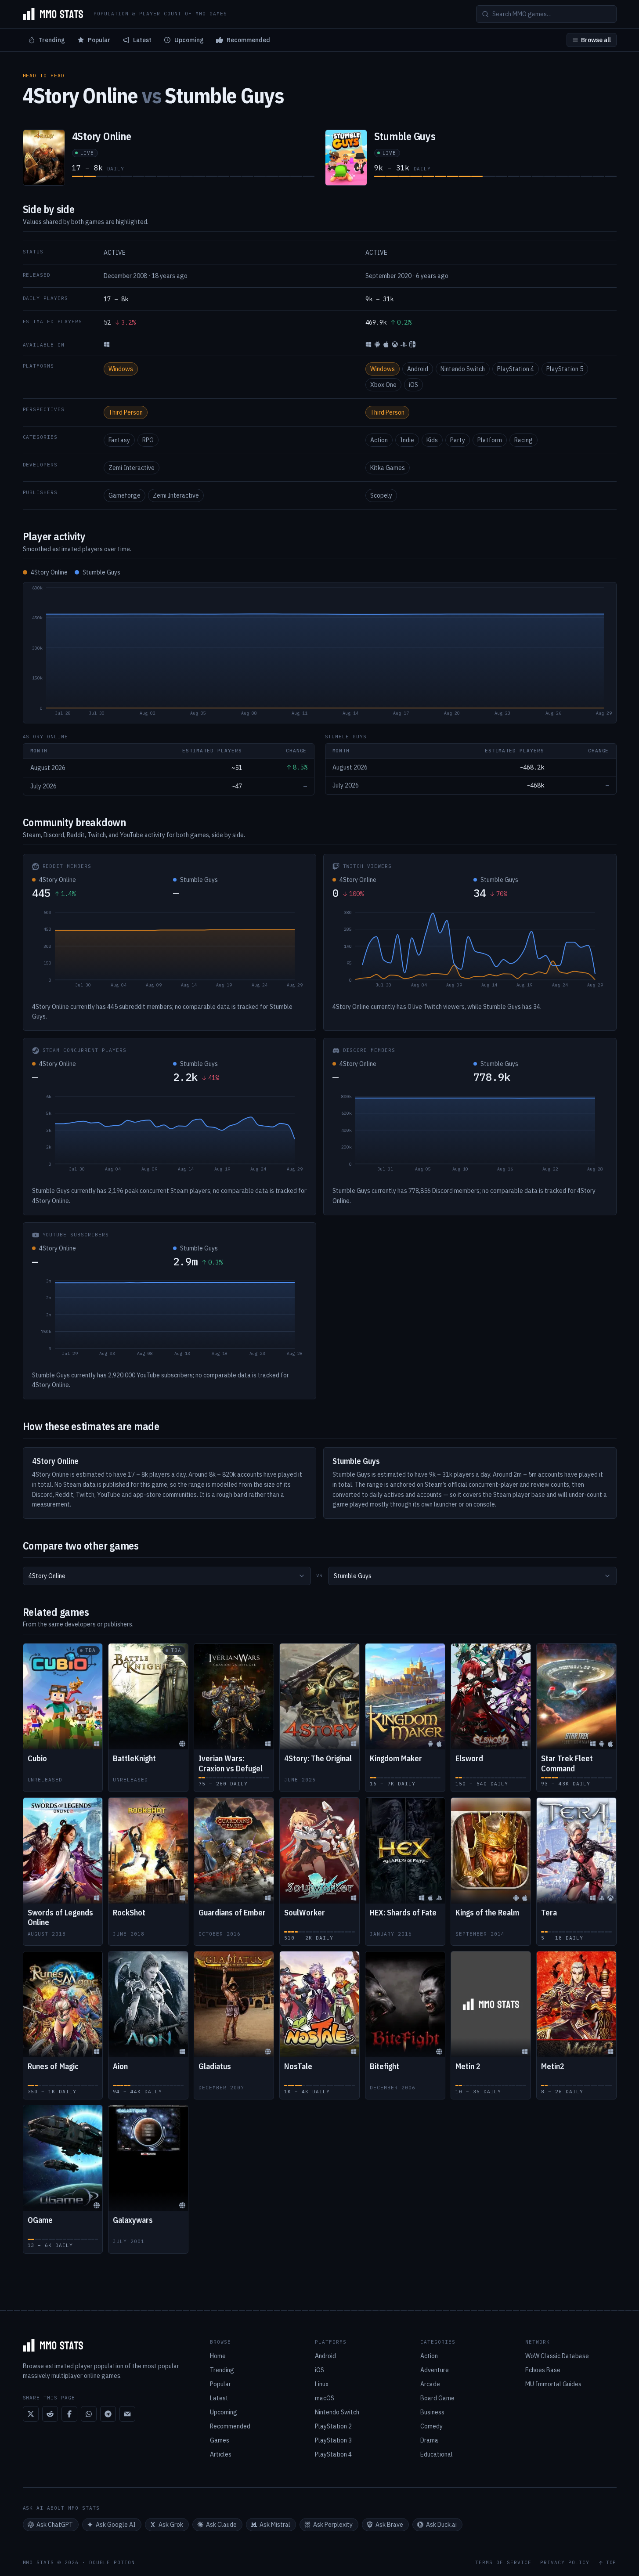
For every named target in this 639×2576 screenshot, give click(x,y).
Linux (322, 2384)
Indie (407, 440)
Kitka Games (388, 468)
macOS (325, 2398)
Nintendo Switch (463, 369)
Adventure (435, 2370)
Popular (99, 40)
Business (432, 2412)
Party (458, 440)
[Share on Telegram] (108, 2414)
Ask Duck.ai (441, 2525)
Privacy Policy (565, 2563)
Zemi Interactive (132, 468)
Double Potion (112, 2562)
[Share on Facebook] (69, 2414)
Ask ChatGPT (55, 2525)
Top (611, 2563)
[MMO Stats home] (53, 14)
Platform (490, 440)
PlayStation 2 (333, 2426)
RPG (148, 440)
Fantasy (119, 440)
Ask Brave (389, 2525)
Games (220, 2440)
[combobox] (167, 1576)
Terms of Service (503, 2563)
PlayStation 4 (516, 369)
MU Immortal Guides (553, 2384)
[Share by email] (127, 2414)
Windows (121, 369)
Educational (437, 2454)
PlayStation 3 (333, 2440)
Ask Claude (221, 2525)
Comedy (431, 2426)
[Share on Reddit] (50, 2414)
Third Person (126, 412)
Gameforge (125, 495)
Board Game (437, 2398)
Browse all (596, 40)
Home (218, 2356)
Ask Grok (171, 2525)
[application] (320, 653)
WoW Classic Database (557, 2356)
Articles (221, 2454)
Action (379, 440)
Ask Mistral (275, 2525)
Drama (429, 2440)
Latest (142, 40)
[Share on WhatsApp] (89, 2414)
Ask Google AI (116, 2525)
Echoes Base (543, 2370)
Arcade (430, 2384)
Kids (432, 440)
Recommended (248, 40)
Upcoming (189, 40)
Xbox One (383, 385)
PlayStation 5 (565, 369)
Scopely (381, 495)
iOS (413, 385)
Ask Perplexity (333, 2525)
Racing (523, 440)
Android (418, 369)
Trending (52, 40)
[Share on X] (31, 2414)
